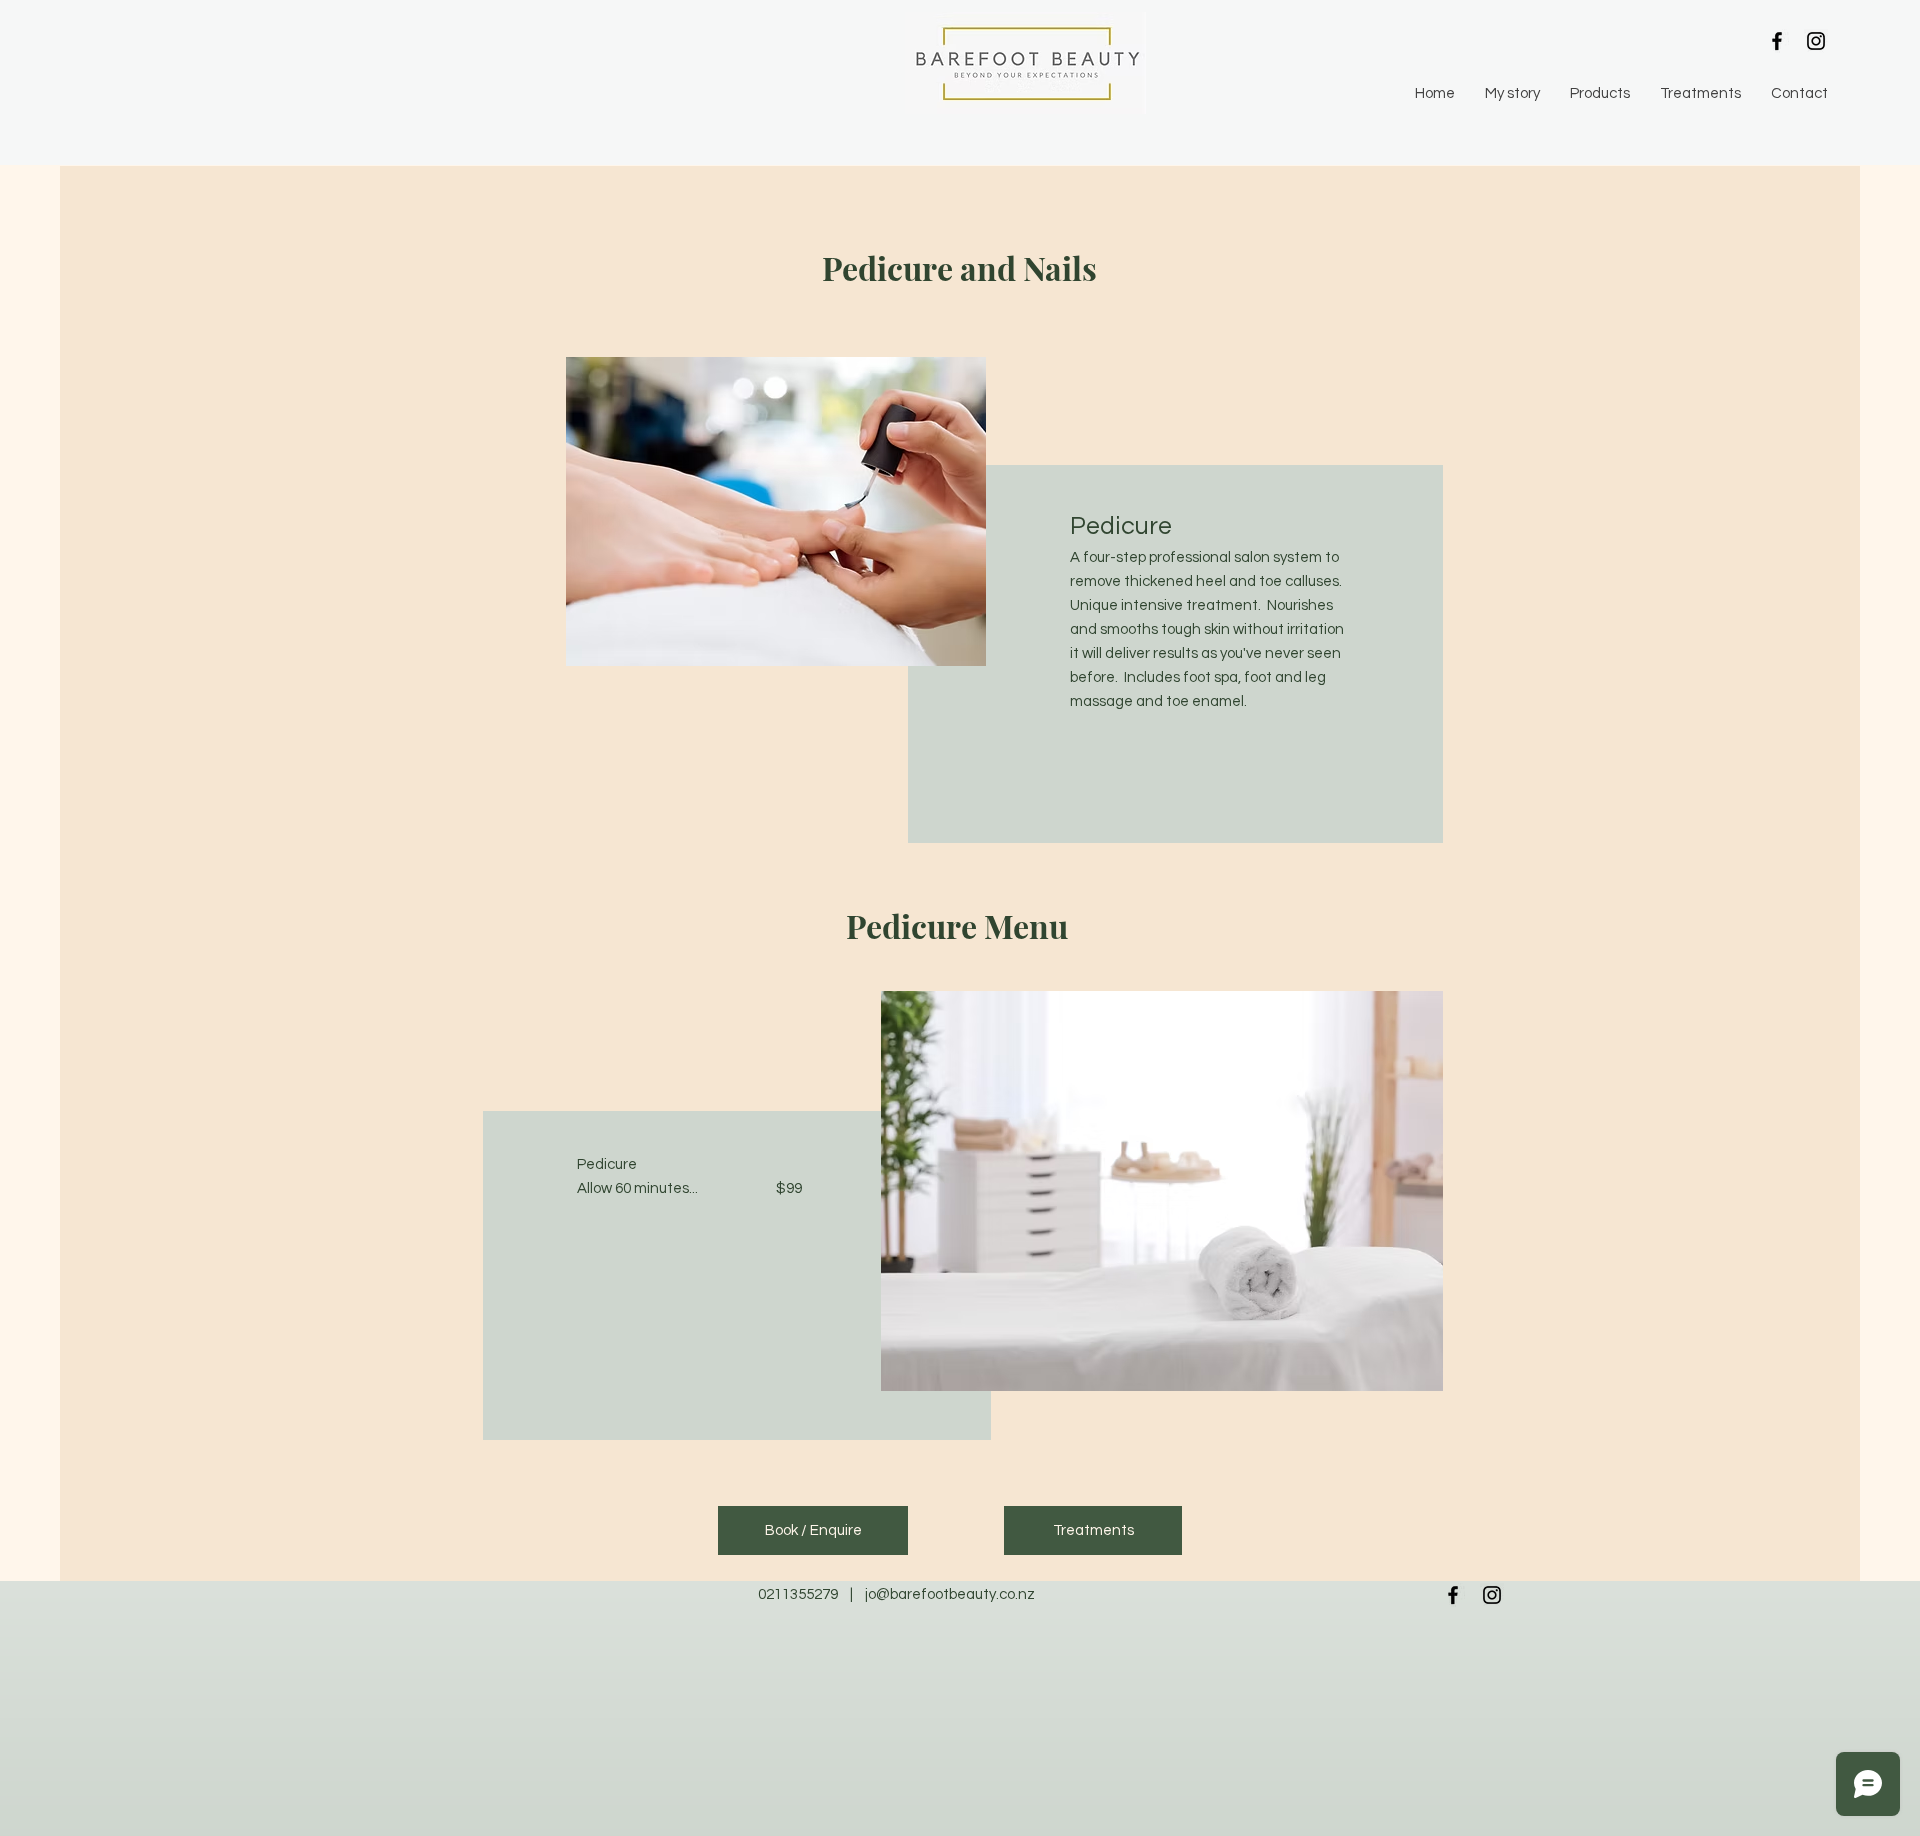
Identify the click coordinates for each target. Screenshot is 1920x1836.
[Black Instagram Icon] (1816, 41)
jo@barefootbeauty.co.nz (950, 1594)
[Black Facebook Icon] (1777, 41)
